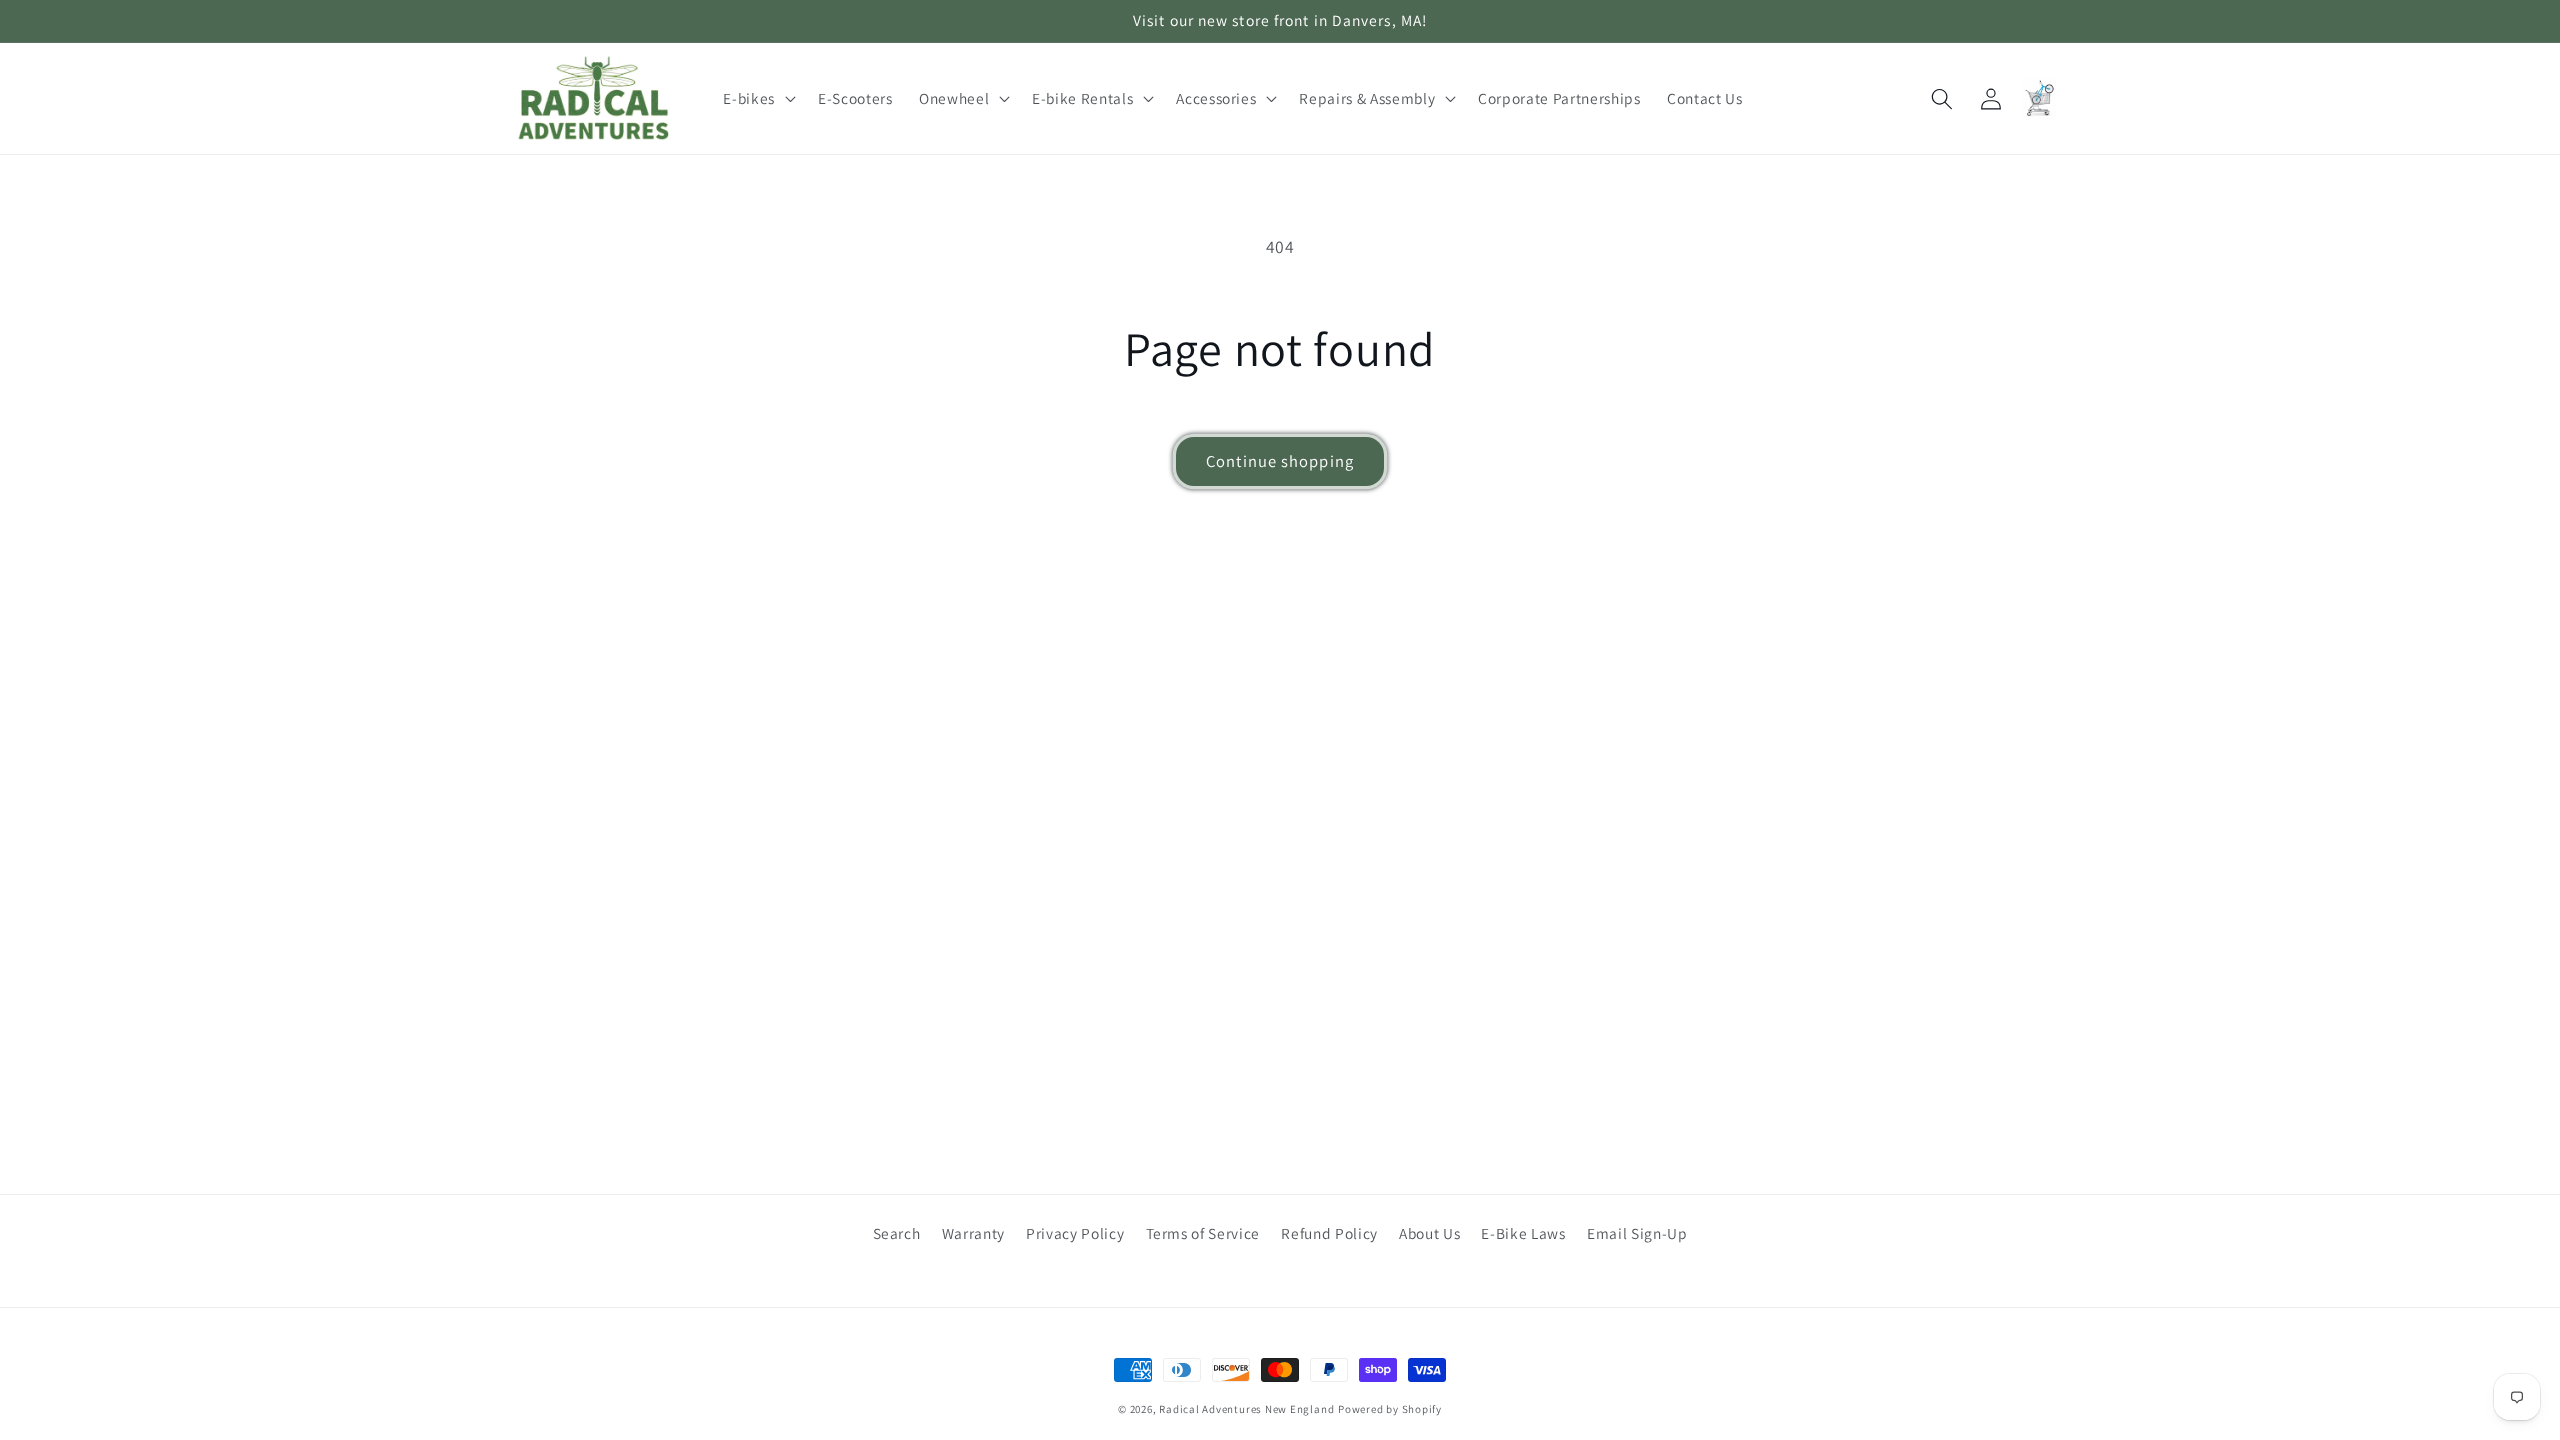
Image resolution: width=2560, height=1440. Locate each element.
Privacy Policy (1075, 1233)
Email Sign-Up (1637, 1233)
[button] (757, 99)
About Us (1429, 1233)
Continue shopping (1280, 461)
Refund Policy (1329, 1233)
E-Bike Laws (1523, 1233)
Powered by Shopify (1390, 1409)
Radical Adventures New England (1246, 1409)
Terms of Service (1203, 1233)
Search (897, 1233)
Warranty (973, 1233)
